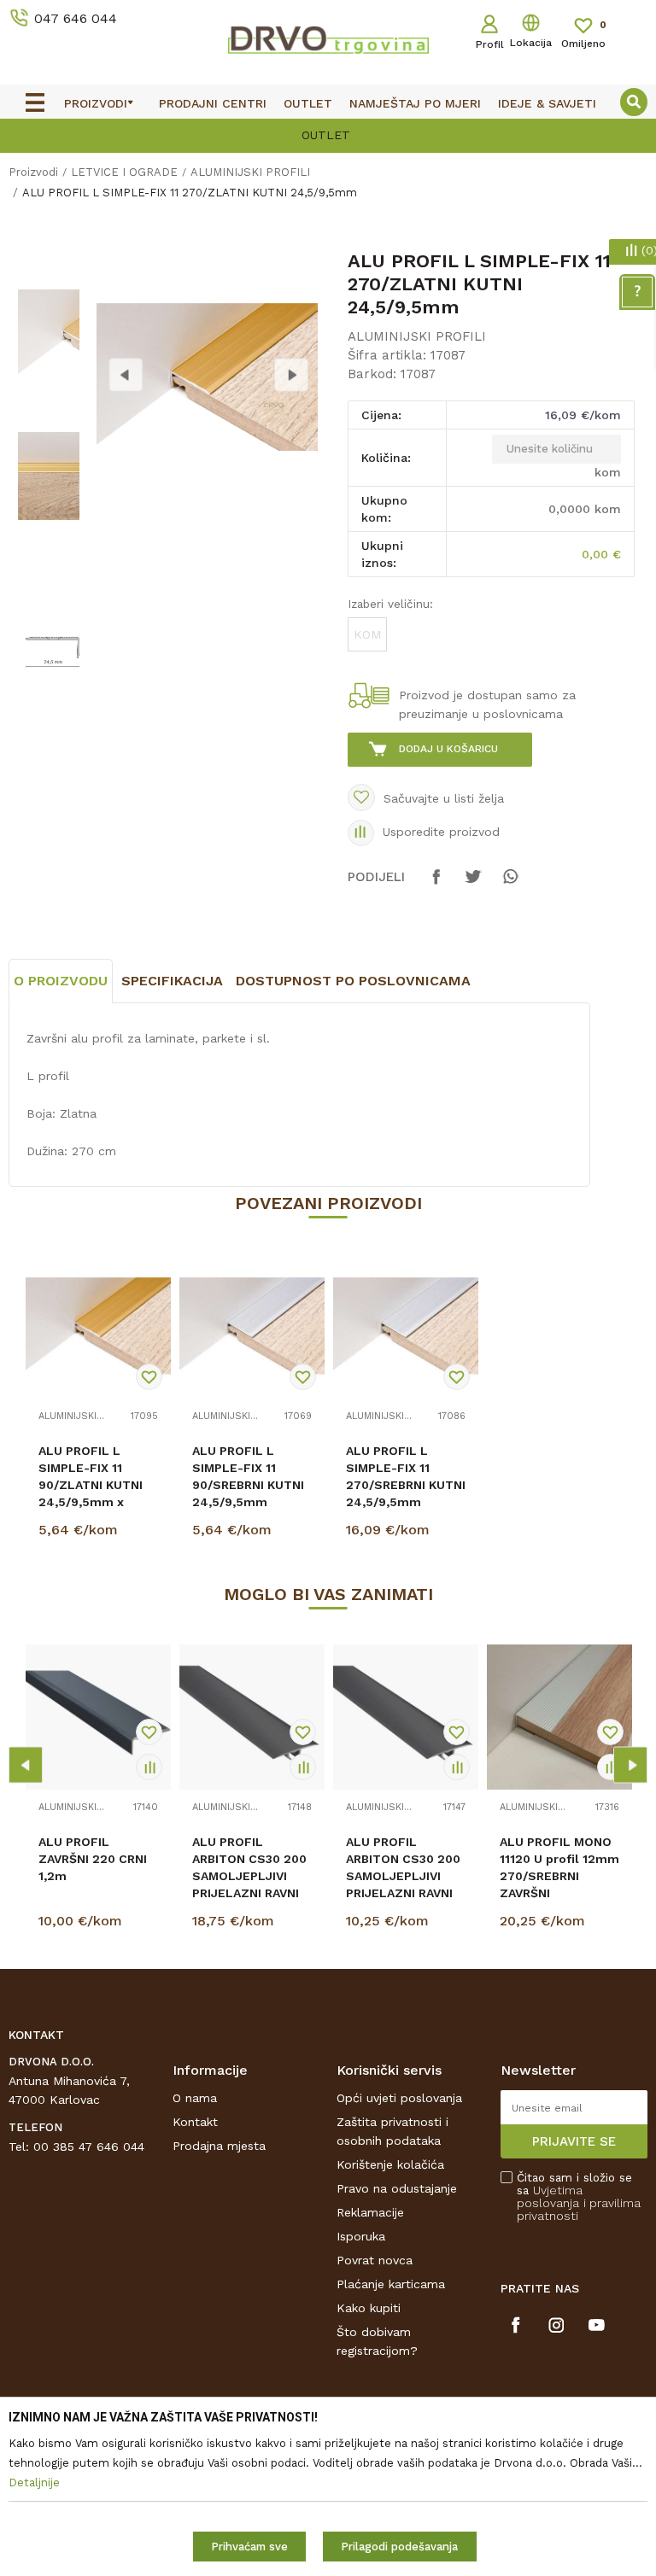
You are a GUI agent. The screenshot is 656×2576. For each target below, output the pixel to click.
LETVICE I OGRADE (124, 172)
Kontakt (195, 2122)
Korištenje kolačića (390, 2164)
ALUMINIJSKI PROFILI (250, 172)
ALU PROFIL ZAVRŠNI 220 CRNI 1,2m (93, 1859)
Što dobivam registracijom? (377, 2341)
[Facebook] (436, 885)
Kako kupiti (369, 2308)
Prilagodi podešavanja (399, 2547)
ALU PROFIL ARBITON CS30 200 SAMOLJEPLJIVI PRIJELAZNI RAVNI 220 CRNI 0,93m (403, 1876)
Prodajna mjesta (219, 2146)
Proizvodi (33, 172)
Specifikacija (172, 981)
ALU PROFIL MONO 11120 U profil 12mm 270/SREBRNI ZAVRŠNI (559, 1867)
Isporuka (361, 2236)
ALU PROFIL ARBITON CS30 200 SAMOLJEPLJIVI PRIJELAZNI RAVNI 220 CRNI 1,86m (249, 1876)
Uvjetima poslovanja (550, 2196)
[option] (48, 333)
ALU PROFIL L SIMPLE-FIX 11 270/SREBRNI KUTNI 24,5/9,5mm (406, 1476)
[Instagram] (556, 2325)
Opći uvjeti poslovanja (399, 2098)
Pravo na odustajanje (397, 2188)
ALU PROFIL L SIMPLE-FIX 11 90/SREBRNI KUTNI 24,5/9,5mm (248, 1476)
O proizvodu (61, 981)
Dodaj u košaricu (448, 749)
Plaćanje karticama (391, 2284)
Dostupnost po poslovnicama (353, 981)
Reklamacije (370, 2212)
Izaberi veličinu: (390, 604)
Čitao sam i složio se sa (579, 2197)
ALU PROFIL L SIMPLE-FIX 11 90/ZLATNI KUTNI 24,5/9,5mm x (91, 1476)
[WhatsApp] (510, 885)
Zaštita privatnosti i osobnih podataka (392, 2131)
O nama (195, 2098)
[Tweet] (473, 885)
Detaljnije (101, 1533)
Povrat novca (375, 2260)
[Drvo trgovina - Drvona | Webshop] (328, 39)
